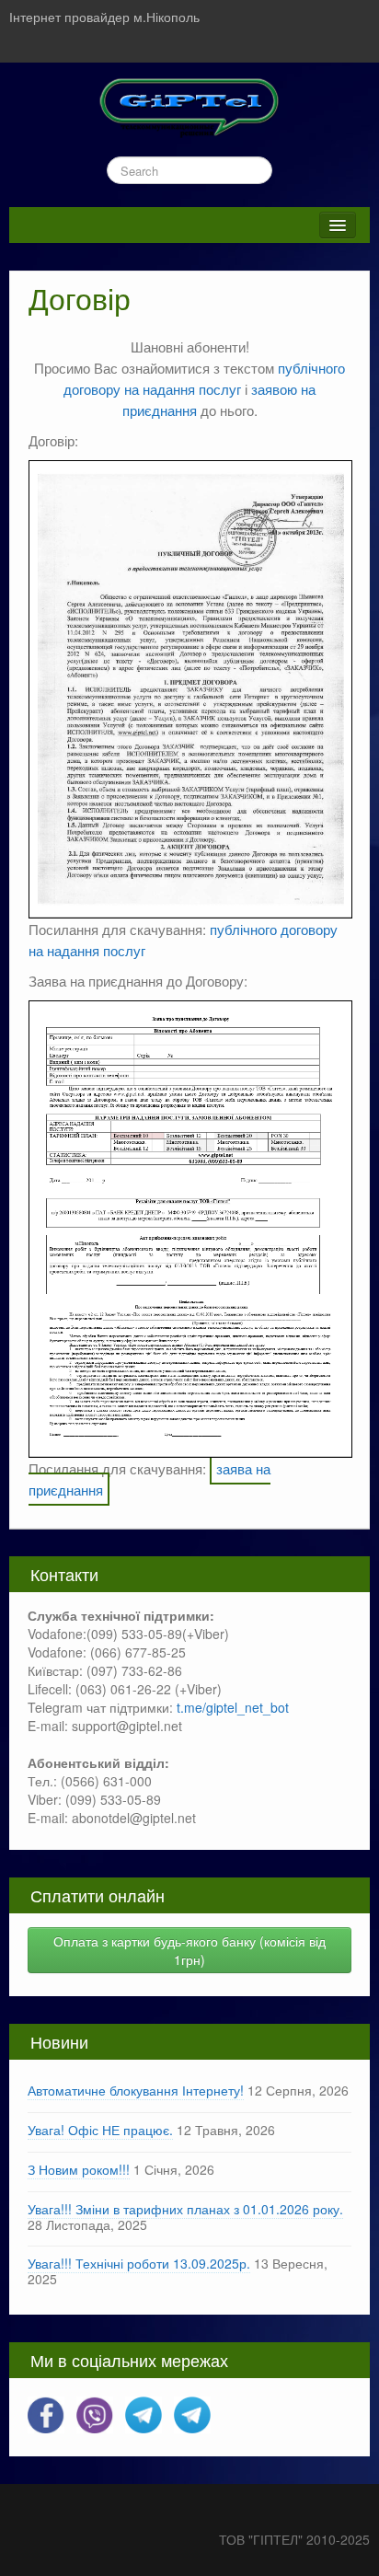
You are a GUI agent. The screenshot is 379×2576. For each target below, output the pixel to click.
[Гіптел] (189, 105)
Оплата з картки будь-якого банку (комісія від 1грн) (189, 1950)
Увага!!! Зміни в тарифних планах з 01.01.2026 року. (185, 2209)
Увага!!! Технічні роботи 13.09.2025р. (139, 2263)
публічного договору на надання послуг (204, 378)
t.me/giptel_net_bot (233, 1707)
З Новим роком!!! (79, 2169)
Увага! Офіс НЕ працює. (100, 2130)
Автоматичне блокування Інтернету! (136, 2090)
